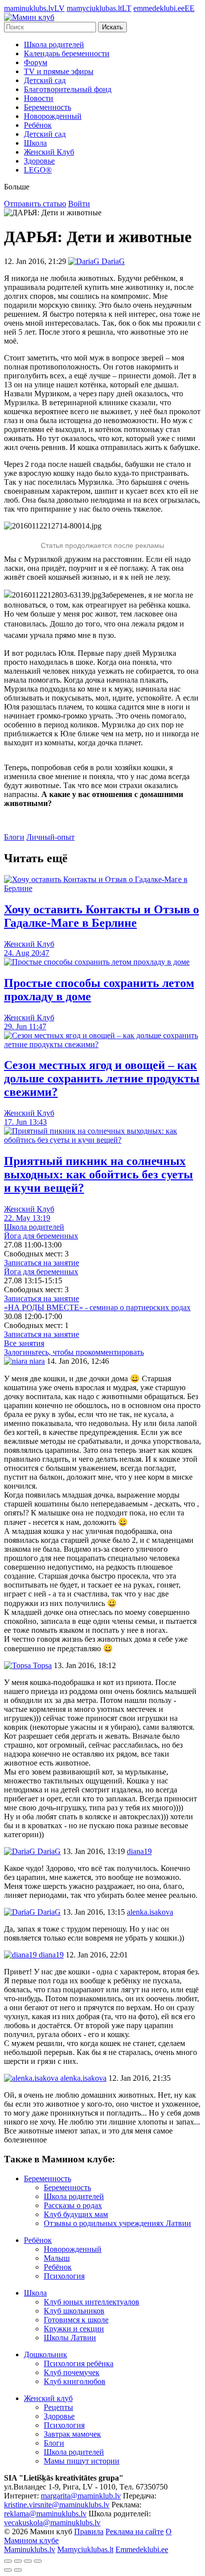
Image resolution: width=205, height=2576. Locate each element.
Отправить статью (35, 204)
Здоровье (39, 161)
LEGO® (38, 170)
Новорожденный (53, 116)
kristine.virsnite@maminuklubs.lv (57, 2505)
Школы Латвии (70, 2338)
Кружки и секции (74, 2329)
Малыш (57, 2258)
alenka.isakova (82, 2078)
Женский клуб (48, 2398)
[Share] (18, 2561)
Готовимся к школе (76, 2320)
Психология (64, 2276)
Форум (36, 62)
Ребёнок (38, 125)
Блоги (14, 837)
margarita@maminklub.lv (81, 2496)
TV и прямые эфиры (59, 71)
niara (36, 1361)
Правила (89, 2532)
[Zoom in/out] (38, 2561)
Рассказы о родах (73, 2205)
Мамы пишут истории (82, 2461)
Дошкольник (46, 2354)
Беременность (48, 107)
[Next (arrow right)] (18, 2570)
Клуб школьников (74, 2311)
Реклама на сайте (135, 2532)
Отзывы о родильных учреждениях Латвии (117, 2223)
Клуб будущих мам (76, 2214)
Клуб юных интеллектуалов (92, 2302)
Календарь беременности (67, 53)
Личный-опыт (51, 837)
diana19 (50, 1955)
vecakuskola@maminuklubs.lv (52, 2523)
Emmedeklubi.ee (142, 2549)
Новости (39, 98)
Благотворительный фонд (68, 89)
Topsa (41, 1665)
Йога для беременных (41, 1236)
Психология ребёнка (79, 2363)
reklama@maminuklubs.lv (45, 2514)
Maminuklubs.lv (30, 2549)
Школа (35, 143)
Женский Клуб (49, 152)
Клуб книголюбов (75, 2381)
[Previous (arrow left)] (8, 2570)
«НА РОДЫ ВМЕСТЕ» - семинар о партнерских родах (97, 1307)
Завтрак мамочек (72, 2434)
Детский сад (45, 80)
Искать (112, 27)
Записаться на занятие (42, 1263)
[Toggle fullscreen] (28, 2561)
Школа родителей (54, 44)
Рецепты (58, 2407)
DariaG (48, 1851)
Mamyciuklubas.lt (85, 2549)
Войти (79, 204)
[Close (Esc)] (8, 2561)
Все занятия (24, 1343)
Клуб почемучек (72, 2372)
